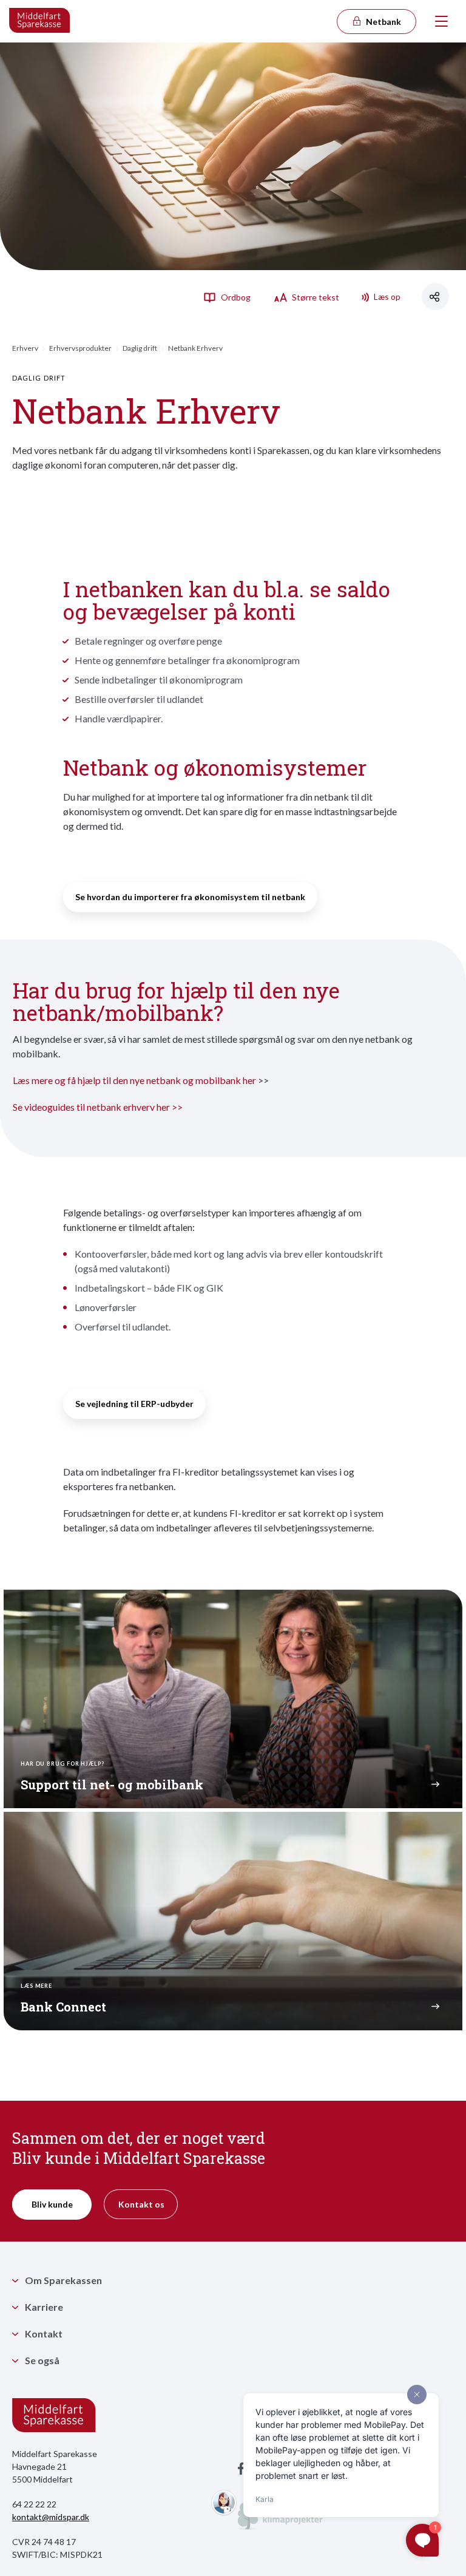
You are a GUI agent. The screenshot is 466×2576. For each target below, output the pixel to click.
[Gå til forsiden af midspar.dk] (40, 21)
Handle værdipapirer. (119, 718)
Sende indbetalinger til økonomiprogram (159, 680)
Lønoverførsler (106, 1307)
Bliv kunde (52, 2204)
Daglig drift (140, 348)
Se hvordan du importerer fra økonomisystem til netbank (190, 897)
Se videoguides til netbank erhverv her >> (98, 1107)
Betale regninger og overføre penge (148, 641)
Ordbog (235, 297)
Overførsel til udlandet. (123, 1327)
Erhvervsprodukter (80, 348)
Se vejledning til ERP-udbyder (134, 1404)
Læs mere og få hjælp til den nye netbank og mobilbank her (134, 1080)
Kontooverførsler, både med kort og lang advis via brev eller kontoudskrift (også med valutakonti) (229, 1261)
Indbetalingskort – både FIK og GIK (149, 1288)
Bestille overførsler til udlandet (139, 699)
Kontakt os (141, 2204)
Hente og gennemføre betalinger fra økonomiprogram (187, 660)
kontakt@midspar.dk (51, 2517)
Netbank (383, 22)
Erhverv (25, 348)
